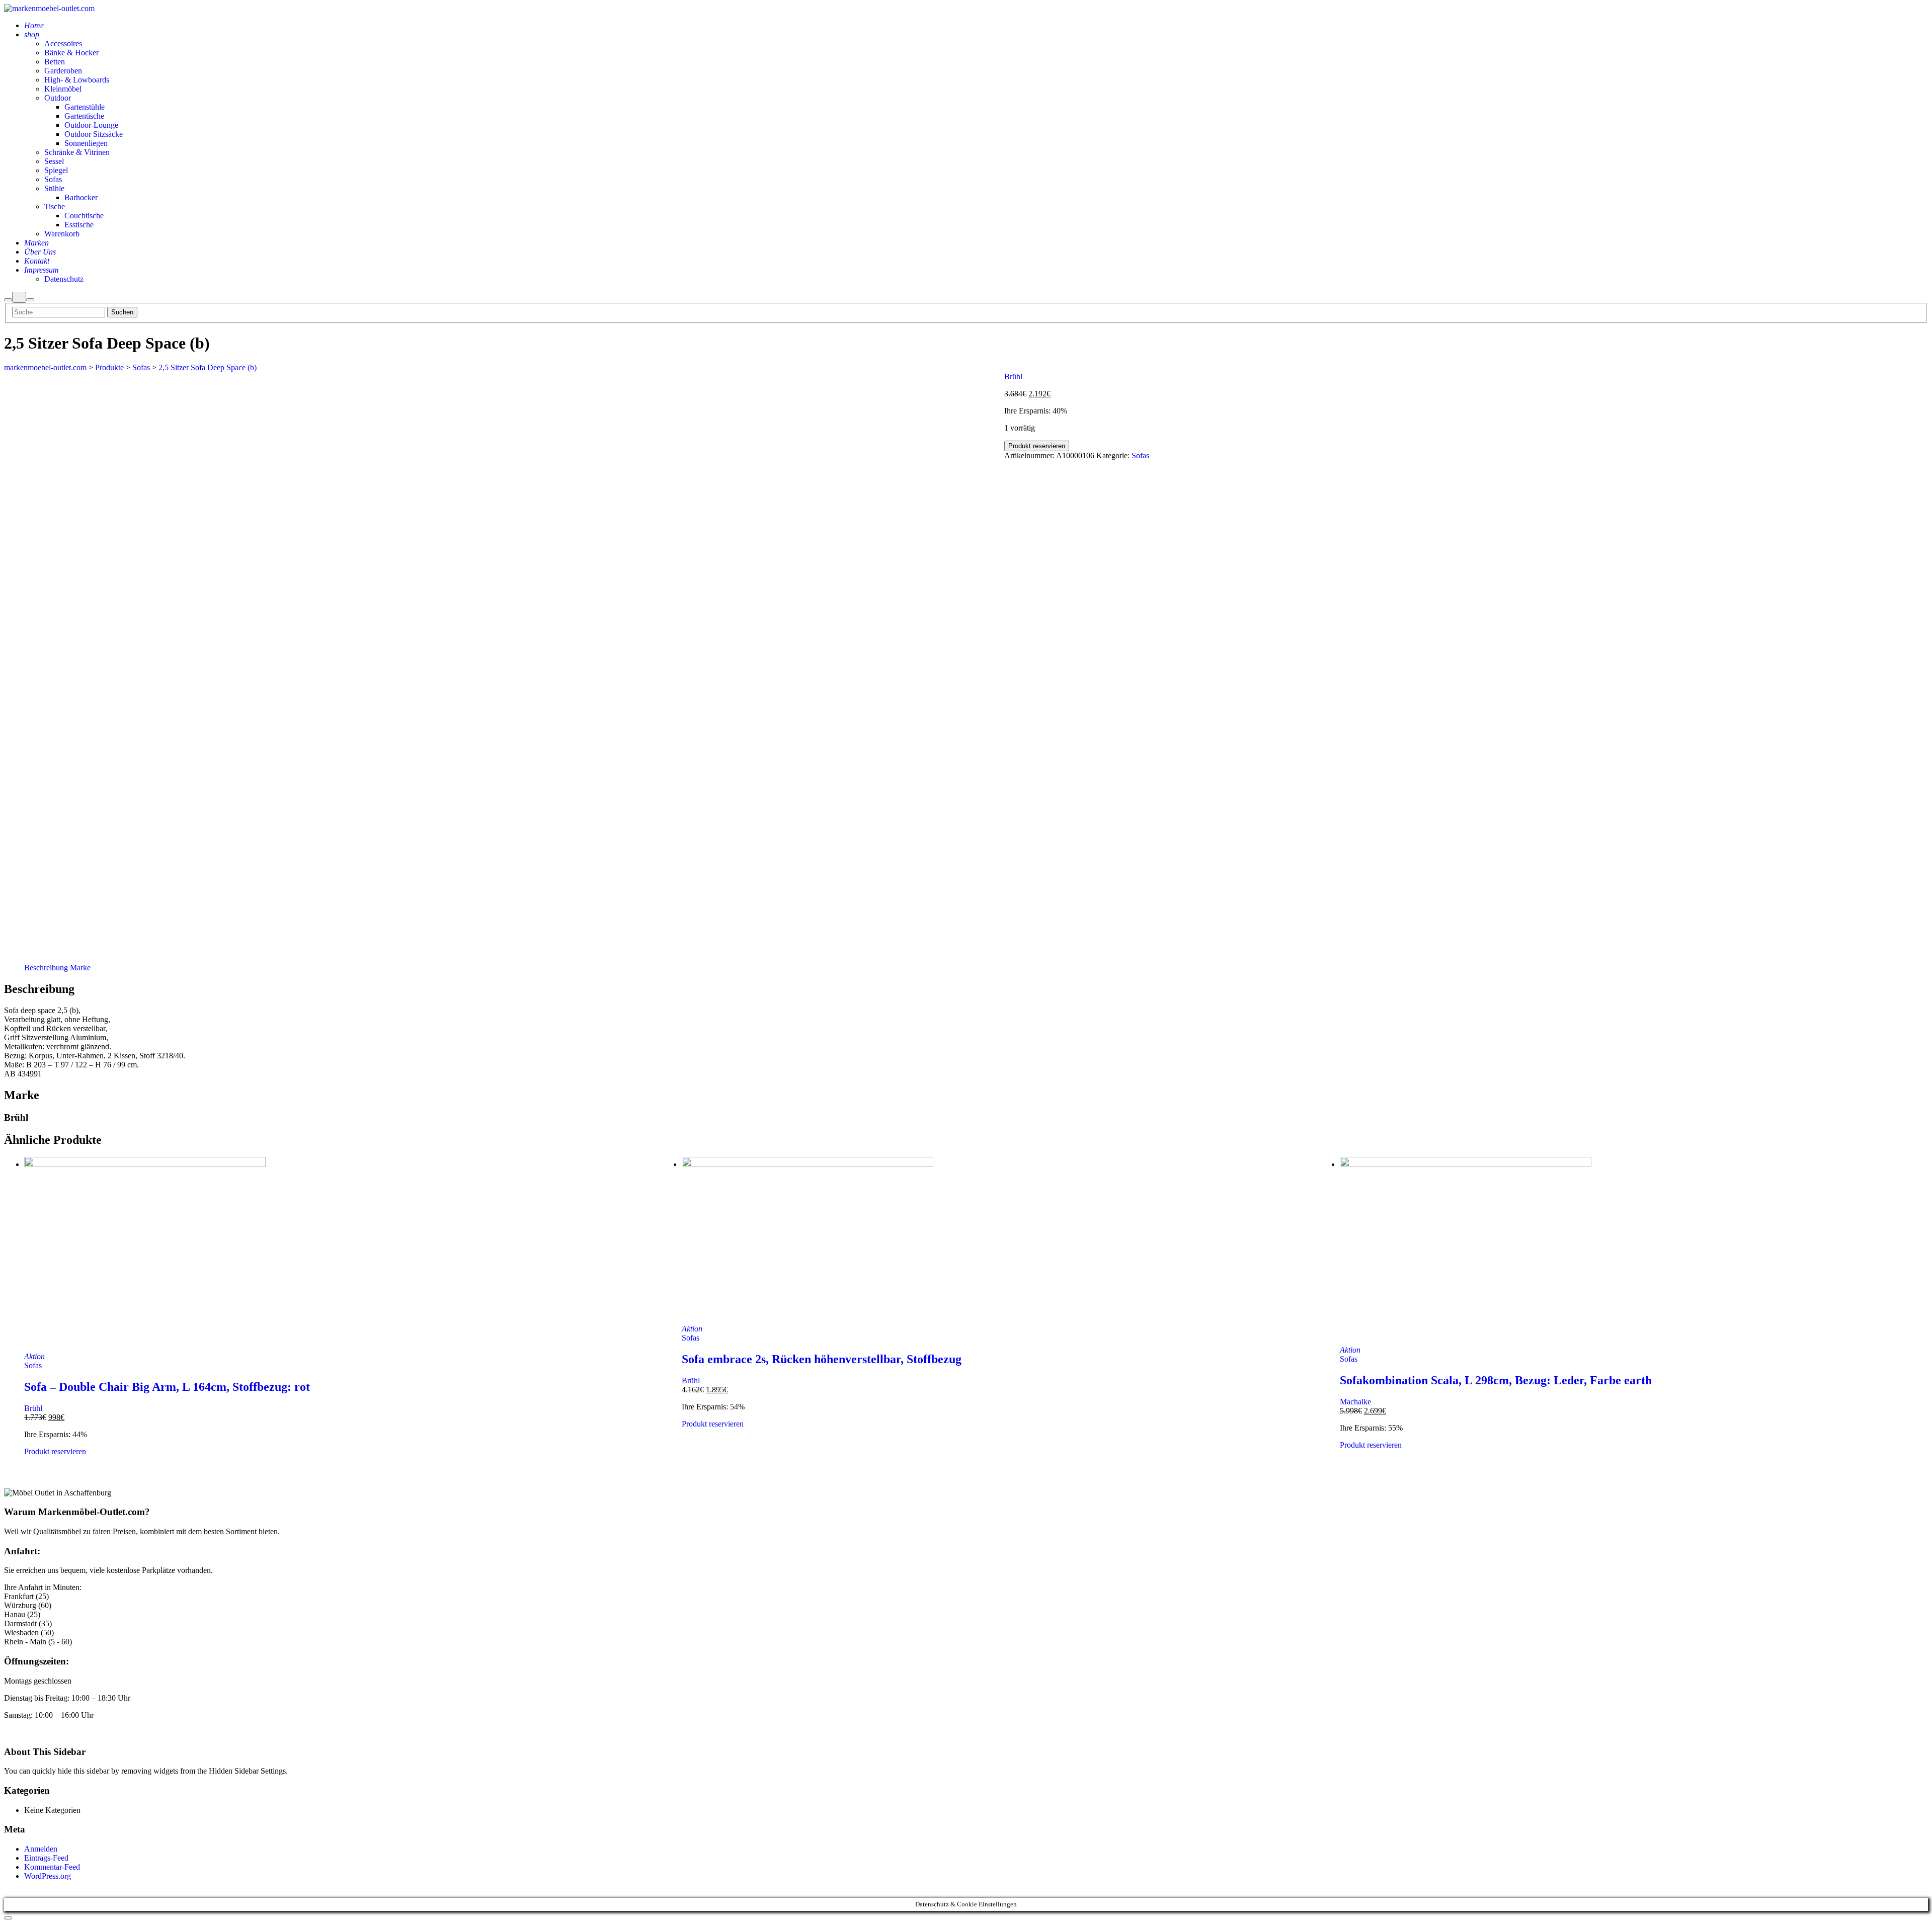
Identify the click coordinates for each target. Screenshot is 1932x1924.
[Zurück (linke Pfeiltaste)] (18, 962)
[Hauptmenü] (30, 300)
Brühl (1013, 377)
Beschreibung (46, 968)
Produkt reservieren (1037, 446)
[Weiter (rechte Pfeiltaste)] (1914, 962)
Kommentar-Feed (52, 1867)
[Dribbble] (31, 1732)
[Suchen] (8, 300)
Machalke (1355, 1402)
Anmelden (41, 1849)
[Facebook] (19, 1732)
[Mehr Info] (19, 297)
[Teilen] (1899, 11)
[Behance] (13, 1732)
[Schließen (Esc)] (1921, 11)
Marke (80, 968)
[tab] (46, 968)
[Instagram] (25, 1732)
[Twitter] (37, 1732)
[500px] (7, 1732)
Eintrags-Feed (46, 1858)
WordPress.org (48, 1876)
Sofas (1140, 455)
